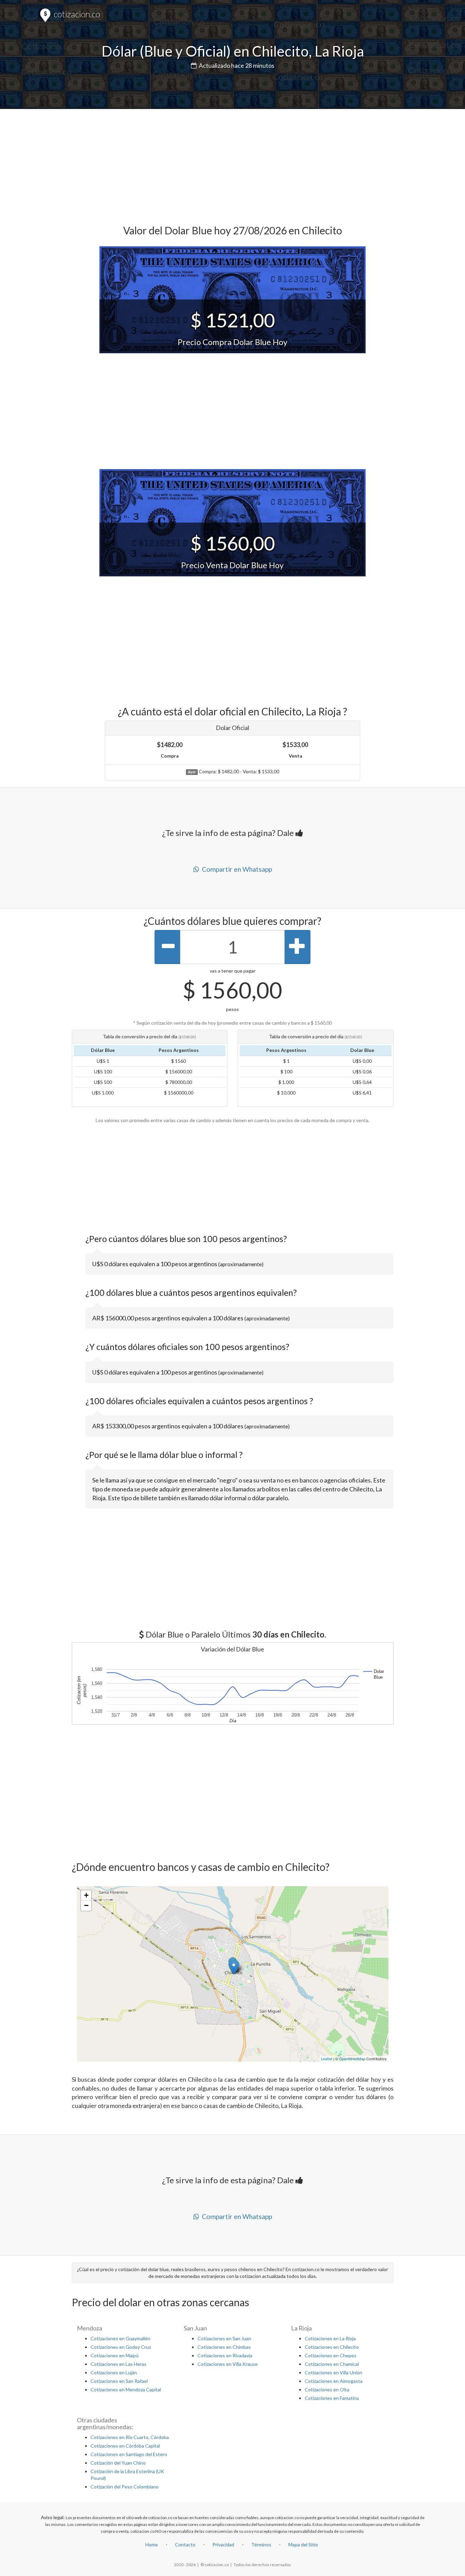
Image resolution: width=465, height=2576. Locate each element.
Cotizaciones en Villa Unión (333, 2372)
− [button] (86, 1905)
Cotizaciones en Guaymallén (121, 2338)
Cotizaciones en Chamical (332, 2364)
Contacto (185, 2544)
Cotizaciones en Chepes (331, 2355)
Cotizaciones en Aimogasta (334, 2381)
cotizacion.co (76, 14)
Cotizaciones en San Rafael (119, 2381)
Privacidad (223, 2544)
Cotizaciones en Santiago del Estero (129, 2454)
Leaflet (327, 2059)
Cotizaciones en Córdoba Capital (125, 2446)
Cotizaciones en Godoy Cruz (121, 2347)
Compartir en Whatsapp (236, 869)
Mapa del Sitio (303, 2544)
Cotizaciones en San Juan (224, 2338)
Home (152, 2544)
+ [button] (86, 1895)
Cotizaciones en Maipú (115, 2355)
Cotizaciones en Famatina (332, 2398)
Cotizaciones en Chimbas (224, 2347)
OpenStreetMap (352, 2059)
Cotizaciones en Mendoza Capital (126, 2389)
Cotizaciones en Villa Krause (228, 2364)
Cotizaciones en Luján (114, 2372)
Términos (261, 2544)
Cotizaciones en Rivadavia (225, 2355)
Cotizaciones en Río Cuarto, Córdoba (130, 2437)
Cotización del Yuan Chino (118, 2463)
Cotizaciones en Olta (327, 2389)
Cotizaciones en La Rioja (330, 2338)
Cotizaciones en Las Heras (118, 2364)
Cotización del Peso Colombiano (125, 2487)
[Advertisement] (233, 164)
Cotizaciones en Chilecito (332, 2347)
